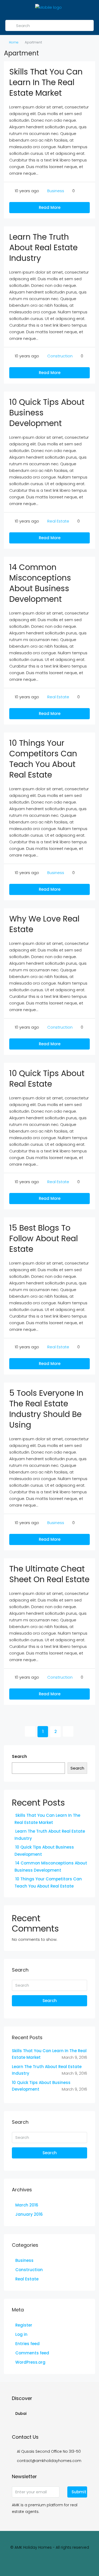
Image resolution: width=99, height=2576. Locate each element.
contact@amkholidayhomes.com (49, 2461)
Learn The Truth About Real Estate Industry (43, 247)
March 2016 (27, 2205)
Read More (50, 207)
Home (14, 42)
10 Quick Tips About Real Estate (47, 1079)
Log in (21, 2334)
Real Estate (58, 521)
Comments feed (32, 2353)
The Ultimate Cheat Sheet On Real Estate (49, 1574)
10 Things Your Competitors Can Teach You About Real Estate (43, 759)
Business (56, 191)
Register (24, 2325)
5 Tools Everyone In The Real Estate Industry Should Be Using (46, 1409)
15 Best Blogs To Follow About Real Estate (44, 1238)
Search (19, 1756)
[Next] (68, 1731)
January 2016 (29, 2214)
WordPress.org (30, 2362)
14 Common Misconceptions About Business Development (40, 583)
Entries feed (27, 2344)
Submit (79, 2492)
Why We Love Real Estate (44, 924)
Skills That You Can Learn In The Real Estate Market (46, 82)
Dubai (21, 2413)
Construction (60, 356)
